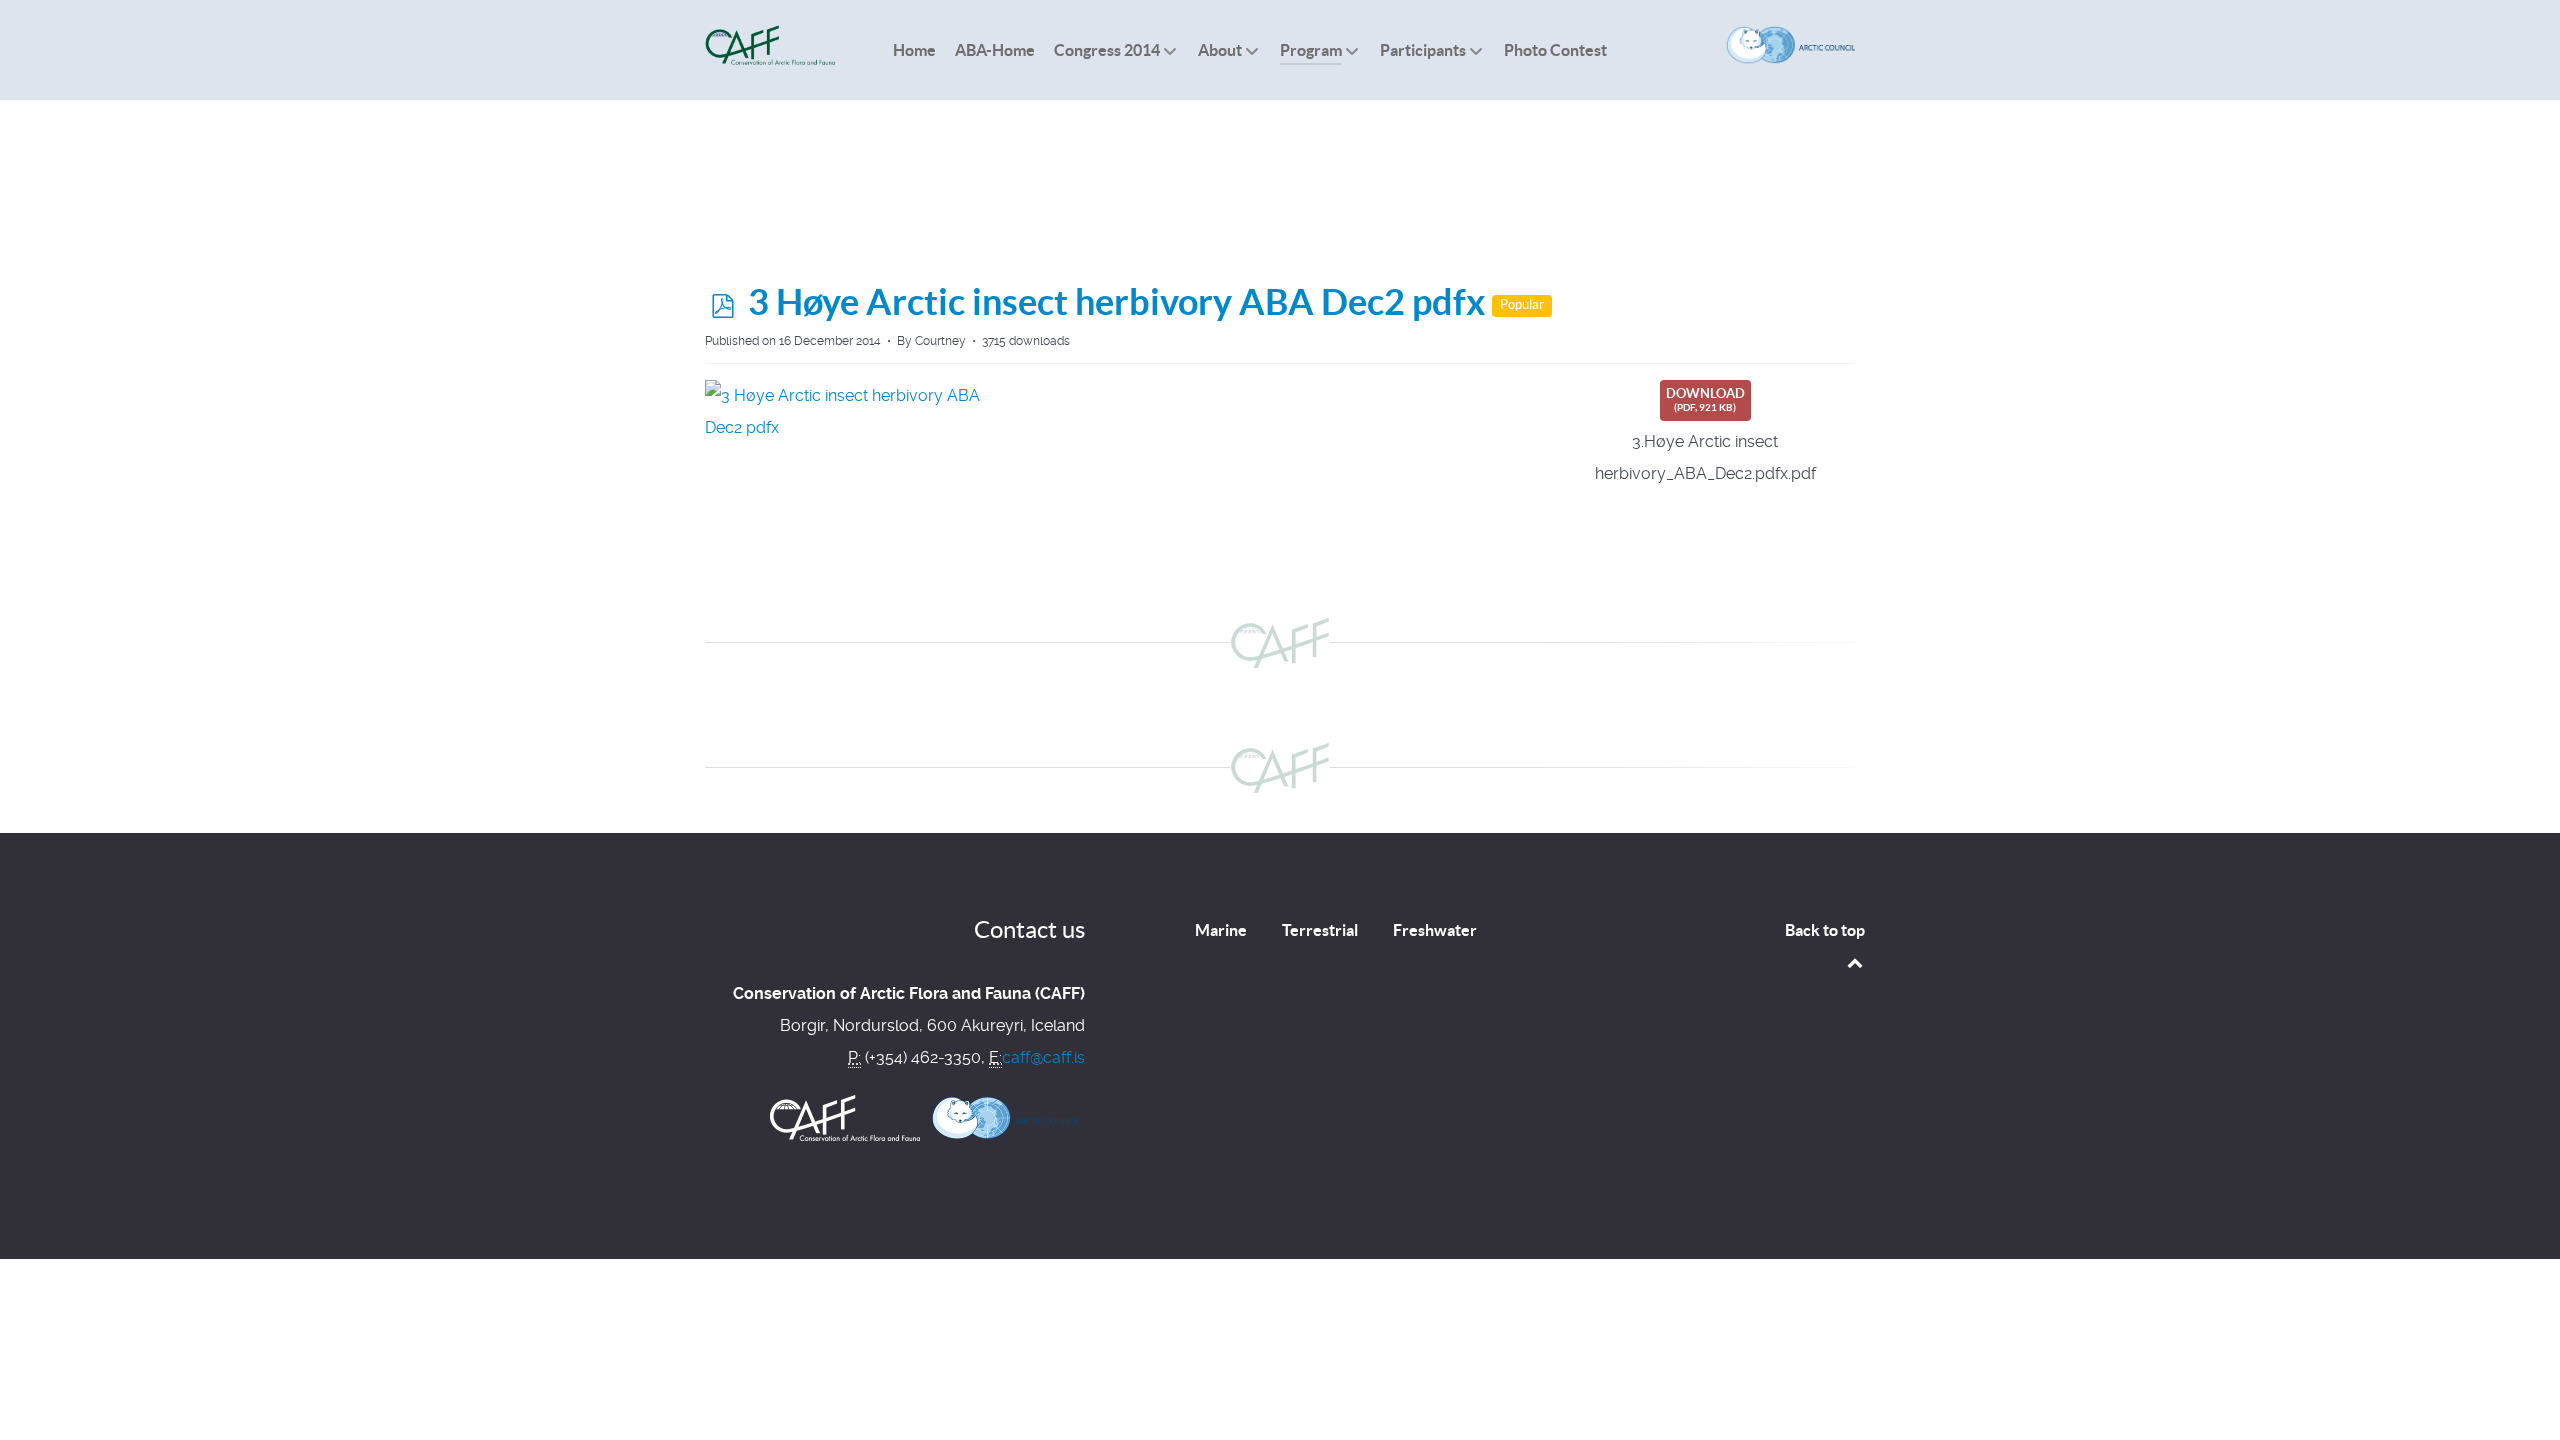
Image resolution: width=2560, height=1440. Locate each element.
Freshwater (1435, 930)
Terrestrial (1320, 930)
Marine (1221, 930)
